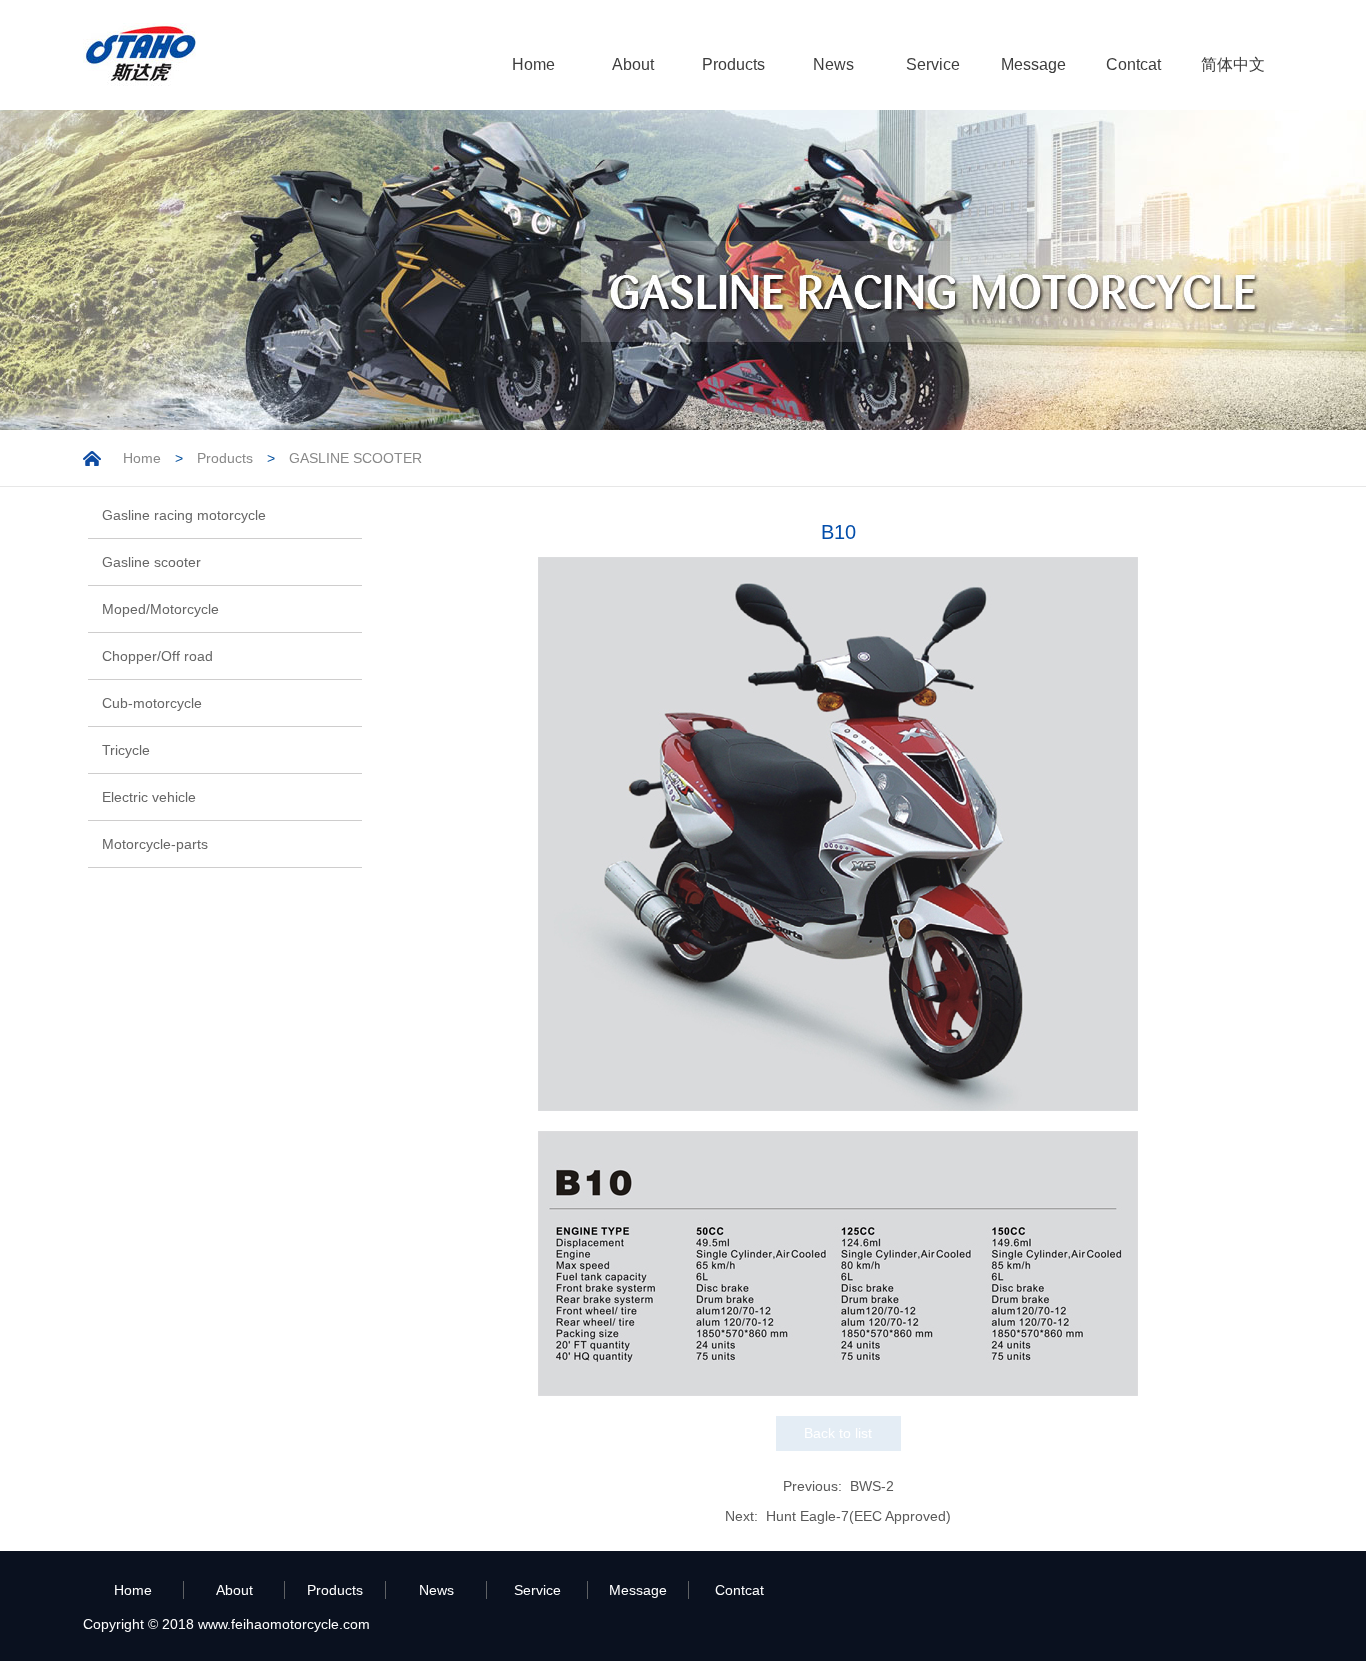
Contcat (1133, 64)
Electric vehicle (149, 797)
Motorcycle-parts (155, 844)
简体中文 (1233, 64)
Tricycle (126, 750)
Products (733, 64)
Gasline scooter (151, 562)
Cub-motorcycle (152, 703)
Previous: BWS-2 (838, 1486)
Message (1033, 64)
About (633, 64)
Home (533, 64)
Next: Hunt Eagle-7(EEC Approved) (838, 1516)
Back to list (838, 1433)
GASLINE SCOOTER (355, 458)
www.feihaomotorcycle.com (284, 1624)
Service (933, 64)
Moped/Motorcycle (160, 609)
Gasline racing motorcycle (184, 515)
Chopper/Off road (157, 656)
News (833, 64)
